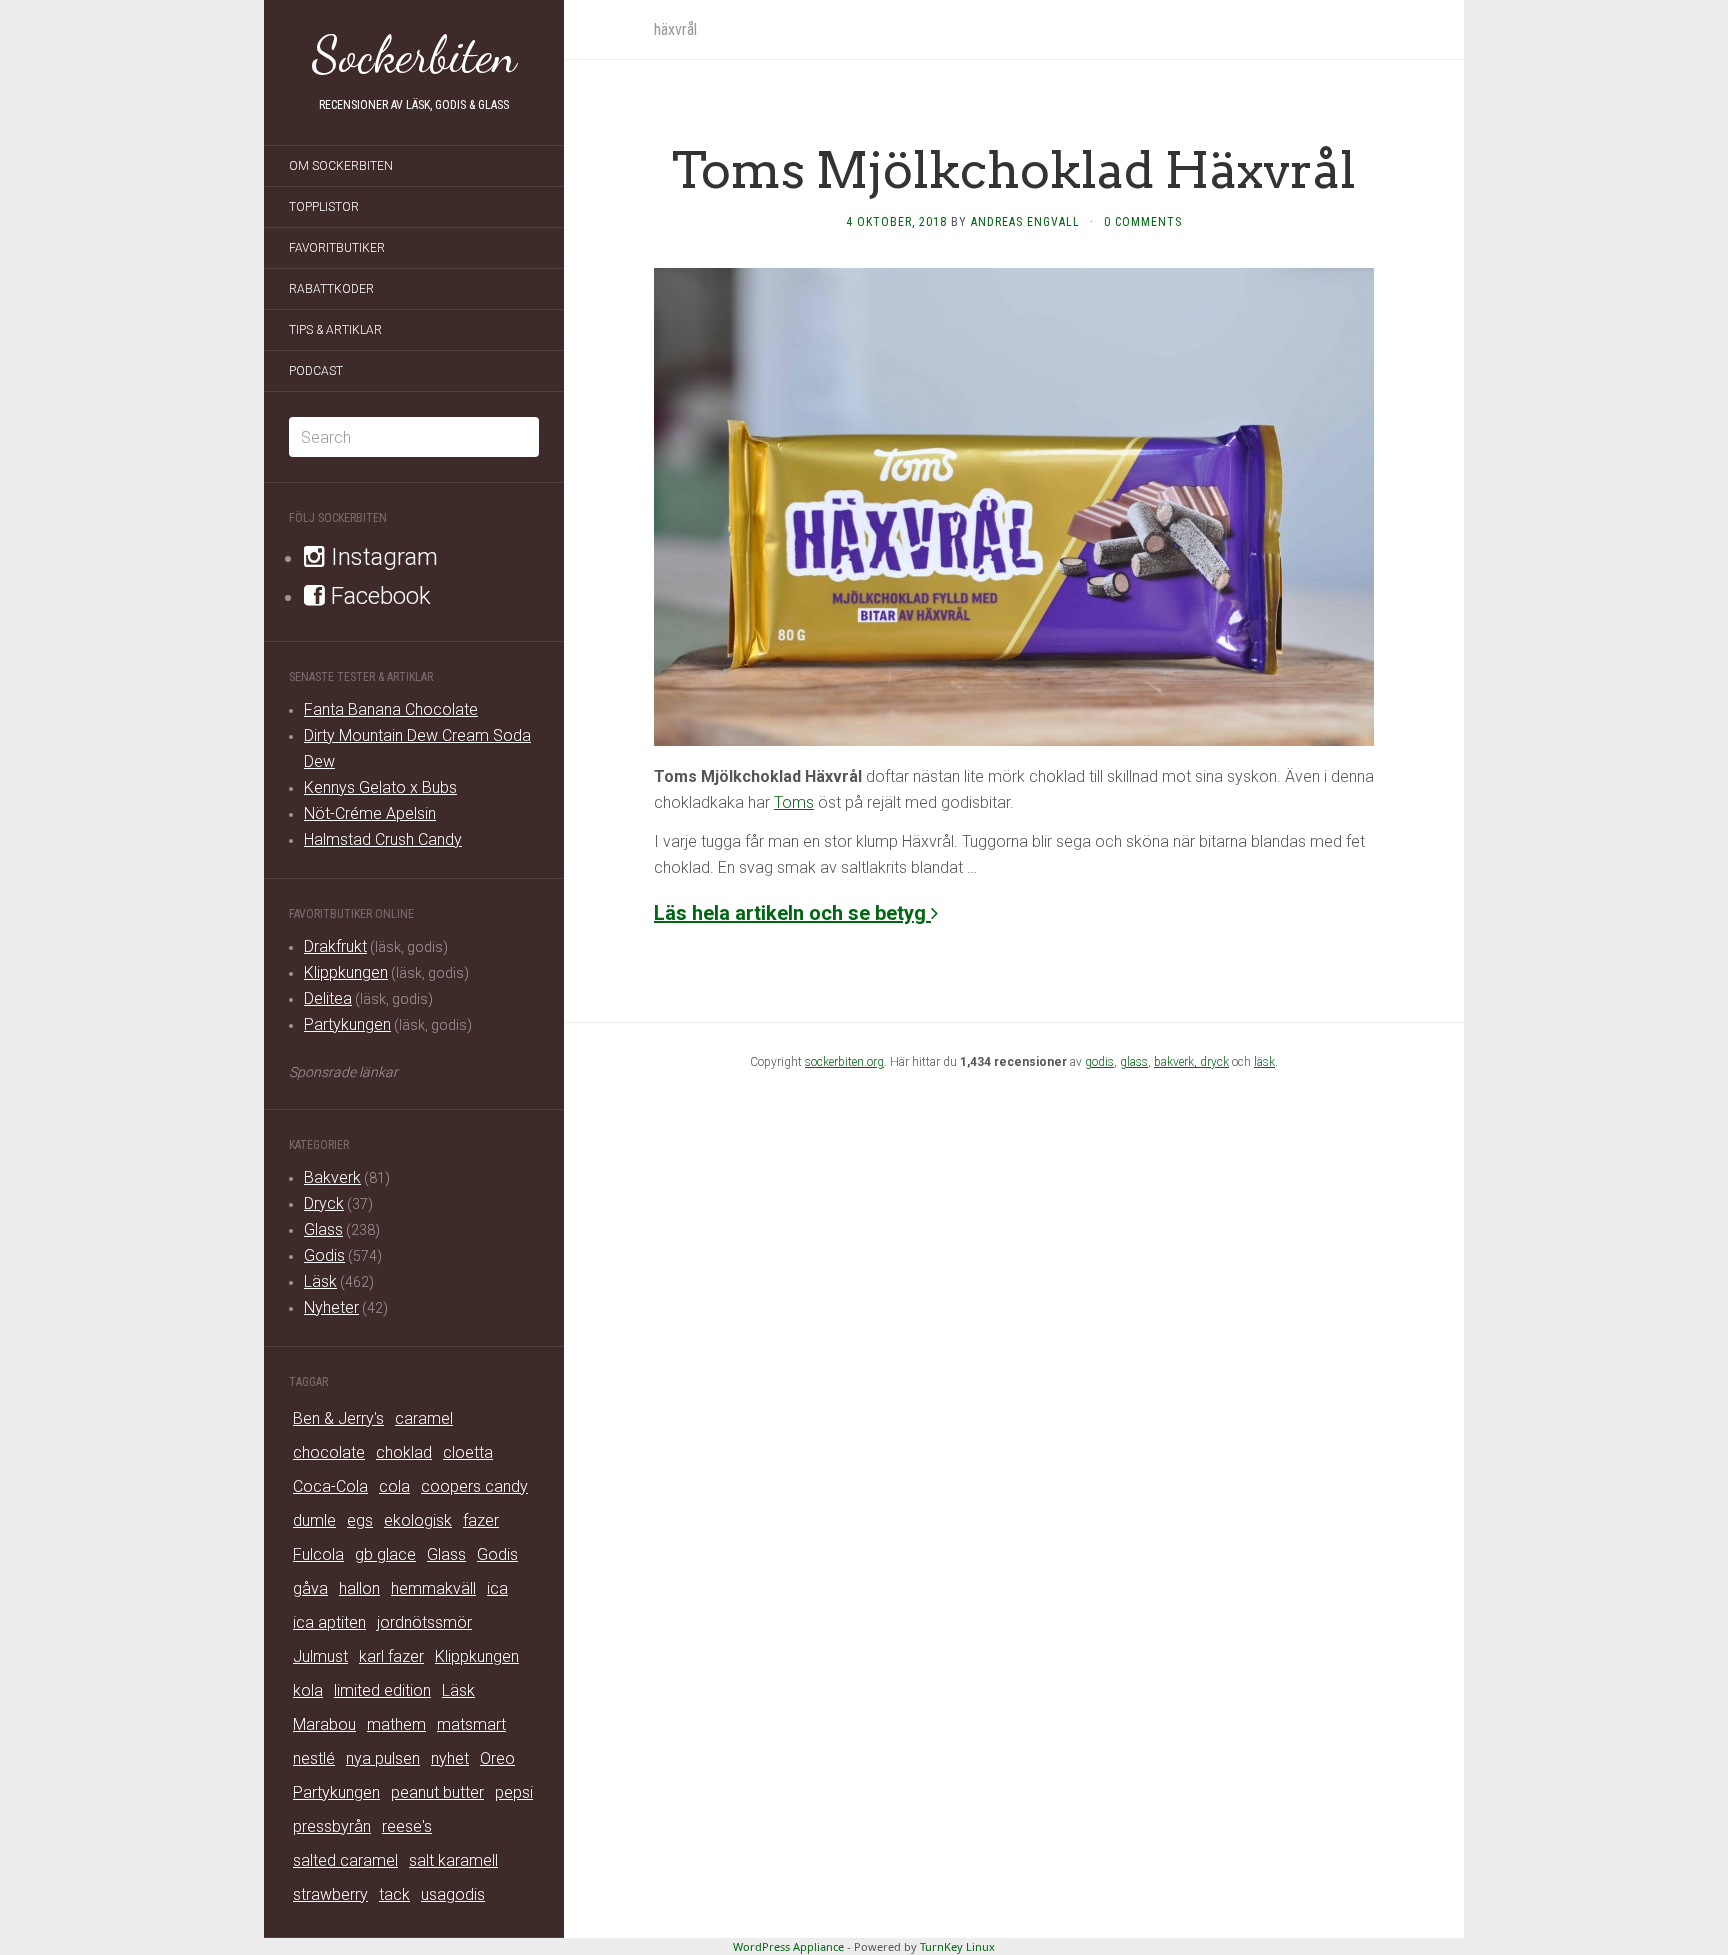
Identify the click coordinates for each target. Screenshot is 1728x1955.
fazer (481, 1520)
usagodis (453, 1894)
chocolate (329, 1452)
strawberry (330, 1894)
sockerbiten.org (844, 1062)
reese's (407, 1826)
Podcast (316, 371)
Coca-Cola (330, 1486)
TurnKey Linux (957, 1946)
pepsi (514, 1792)
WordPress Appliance (788, 1946)
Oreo (497, 1758)
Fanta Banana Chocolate (391, 709)
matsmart (471, 1724)
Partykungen (347, 1024)
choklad (404, 1452)
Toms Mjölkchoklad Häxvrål (1014, 170)
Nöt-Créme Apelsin (370, 813)
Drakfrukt (335, 946)
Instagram (381, 557)
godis (1099, 1062)
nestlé (314, 1758)
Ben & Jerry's (338, 1418)
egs (360, 1520)
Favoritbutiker (337, 248)
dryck (1214, 1062)
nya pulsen (383, 1758)
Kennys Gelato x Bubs (380, 787)
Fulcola (318, 1554)
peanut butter (437, 1792)
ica (497, 1588)
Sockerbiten (414, 55)
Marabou (324, 1724)
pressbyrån (332, 1826)
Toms (794, 802)
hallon (359, 1588)
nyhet (450, 1758)
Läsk (320, 1281)
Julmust (320, 1656)
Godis (324, 1255)
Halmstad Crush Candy (383, 839)
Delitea (328, 998)
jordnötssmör (424, 1622)
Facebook (378, 596)
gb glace (385, 1554)
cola (394, 1486)
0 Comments (1143, 222)
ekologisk (418, 1520)
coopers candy (474, 1486)
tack (394, 1894)
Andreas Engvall (1025, 222)
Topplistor (324, 207)
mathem (396, 1724)
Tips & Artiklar (335, 330)
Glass (323, 1229)
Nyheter (331, 1307)
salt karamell (453, 1860)
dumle (314, 1520)
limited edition (382, 1690)
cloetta (468, 1452)
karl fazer (391, 1656)
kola (308, 1690)
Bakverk (332, 1177)
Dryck (324, 1203)
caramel (424, 1418)
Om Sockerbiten (341, 166)
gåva (310, 1588)
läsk (1264, 1062)
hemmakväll (433, 1588)
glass (1134, 1062)
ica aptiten (329, 1622)
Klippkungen (346, 972)
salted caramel (345, 1860)
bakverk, (1177, 1062)
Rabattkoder (331, 289)
